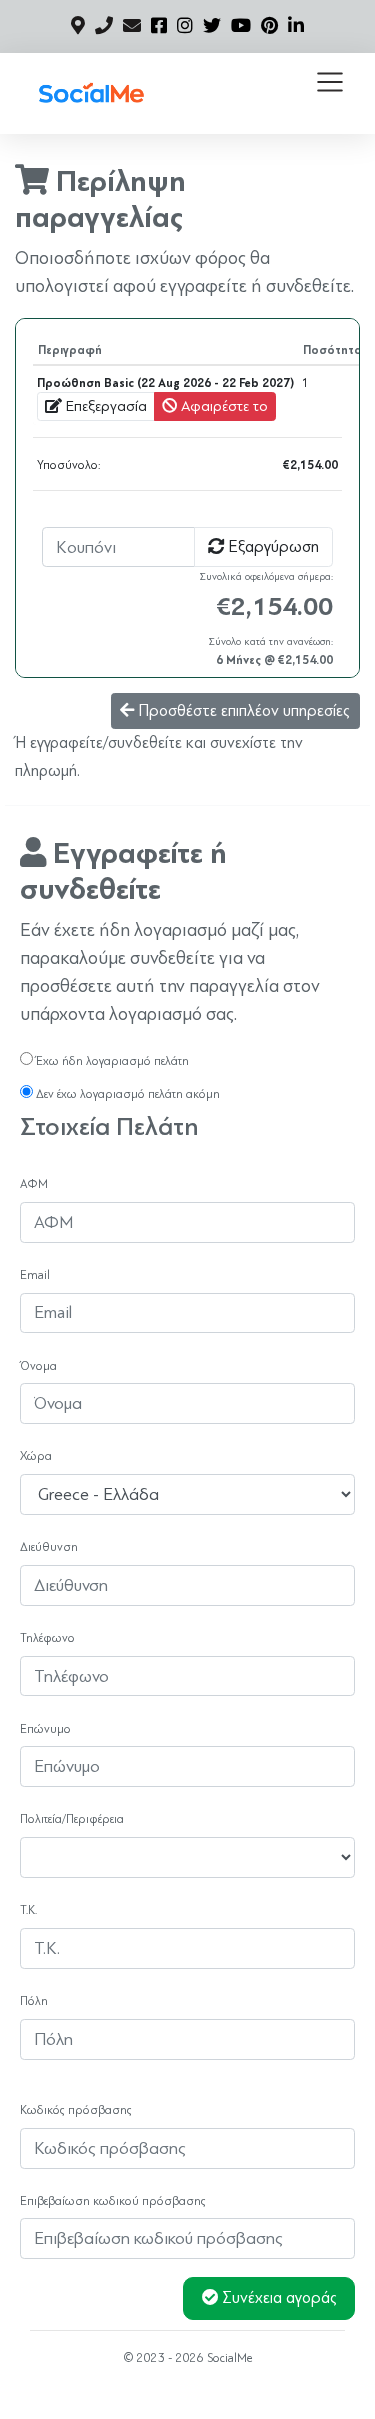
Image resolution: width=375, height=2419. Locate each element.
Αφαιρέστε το (222, 406)
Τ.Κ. (28, 1910)
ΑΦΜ (34, 1184)
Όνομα (38, 1366)
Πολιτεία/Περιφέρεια (72, 1819)
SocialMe (230, 2358)
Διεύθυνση (49, 1547)
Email (35, 1275)
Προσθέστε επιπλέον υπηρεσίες (242, 711)
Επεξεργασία (104, 406)
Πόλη (34, 2001)
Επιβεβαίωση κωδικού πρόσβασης (113, 2201)
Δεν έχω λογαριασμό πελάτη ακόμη (126, 1094)
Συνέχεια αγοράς (277, 2298)
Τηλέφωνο (47, 1638)
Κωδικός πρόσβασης (76, 2110)
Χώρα (36, 1456)
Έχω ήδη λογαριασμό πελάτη (111, 1061)
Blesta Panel (216, 2393)
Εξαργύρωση (271, 547)
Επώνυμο (45, 1729)
